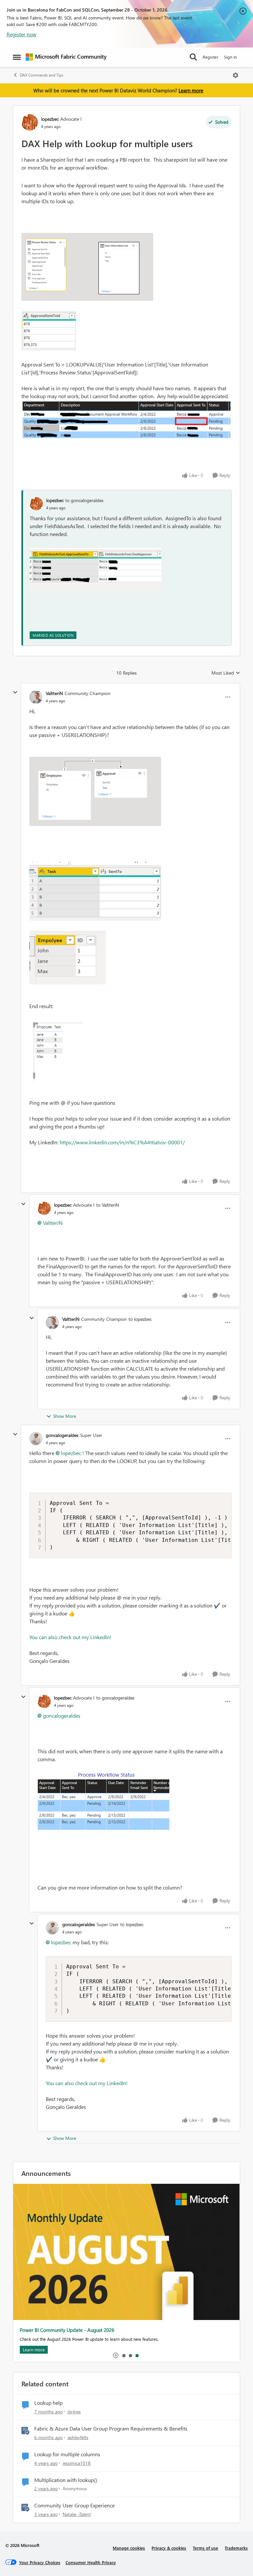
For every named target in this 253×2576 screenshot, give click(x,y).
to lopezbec (140, 1319)
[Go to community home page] (66, 57)
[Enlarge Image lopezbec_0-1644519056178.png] (96, 569)
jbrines (74, 2412)
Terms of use (205, 2548)
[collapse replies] (15, 692)
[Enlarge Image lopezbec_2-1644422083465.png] (126, 422)
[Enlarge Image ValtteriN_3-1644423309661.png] (56, 1050)
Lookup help (48, 2403)
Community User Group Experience (74, 2505)
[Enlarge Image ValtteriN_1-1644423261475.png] (95, 891)
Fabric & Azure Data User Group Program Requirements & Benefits (111, 2429)
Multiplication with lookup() (66, 2480)
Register (211, 57)
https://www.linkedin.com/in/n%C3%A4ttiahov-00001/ (122, 1142)
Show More (65, 1416)
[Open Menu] (236, 75)
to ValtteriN (108, 1205)
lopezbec (50, 119)
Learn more (191, 90)
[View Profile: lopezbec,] (36, 504)
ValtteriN (54, 693)
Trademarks (236, 2548)
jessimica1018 (77, 2463)
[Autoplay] (116, 2355)
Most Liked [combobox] (226, 673)
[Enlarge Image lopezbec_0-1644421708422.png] (87, 267)
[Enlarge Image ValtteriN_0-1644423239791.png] (95, 791)
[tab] (124, 2355)
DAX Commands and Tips (42, 75)
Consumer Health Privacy (91, 2562)
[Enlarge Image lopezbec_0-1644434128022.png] (103, 1806)
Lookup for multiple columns (67, 2454)
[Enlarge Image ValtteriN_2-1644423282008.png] (68, 957)
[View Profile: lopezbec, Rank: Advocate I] (30, 122)
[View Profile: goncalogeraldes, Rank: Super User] (36, 1439)
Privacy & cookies (169, 2548)
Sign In (230, 57)
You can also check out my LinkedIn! (70, 1637)
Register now (22, 34)
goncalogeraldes (62, 1435)
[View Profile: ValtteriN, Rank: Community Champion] (36, 697)
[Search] (193, 57)
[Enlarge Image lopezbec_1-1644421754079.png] (49, 331)
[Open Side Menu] (17, 57)
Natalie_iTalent (77, 2514)
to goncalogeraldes (84, 500)
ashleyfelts (78, 2437)
